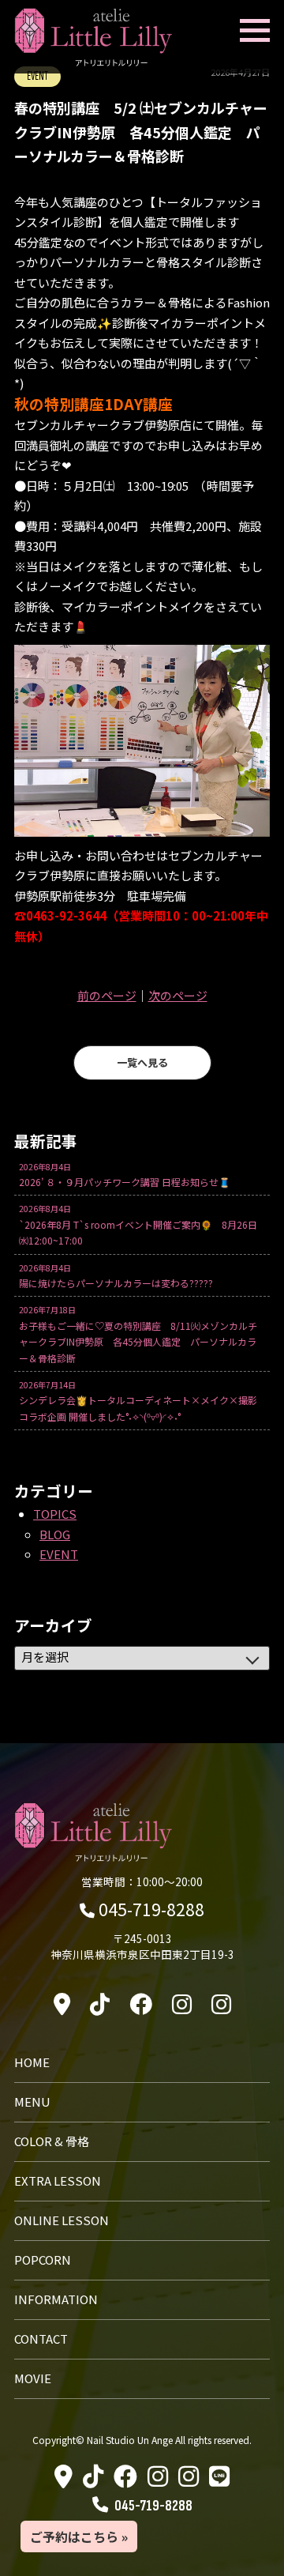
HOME (32, 2062)
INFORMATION (56, 2299)
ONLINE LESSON (62, 2220)
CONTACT (41, 2339)
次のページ (178, 995)
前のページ (107, 995)
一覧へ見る (142, 1062)
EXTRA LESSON (58, 2181)
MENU (32, 2101)
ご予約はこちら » (79, 2536)
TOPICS (55, 1514)
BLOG (55, 1534)
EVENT (59, 1554)
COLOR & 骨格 (52, 2141)
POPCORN (43, 2260)
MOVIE (33, 2378)
